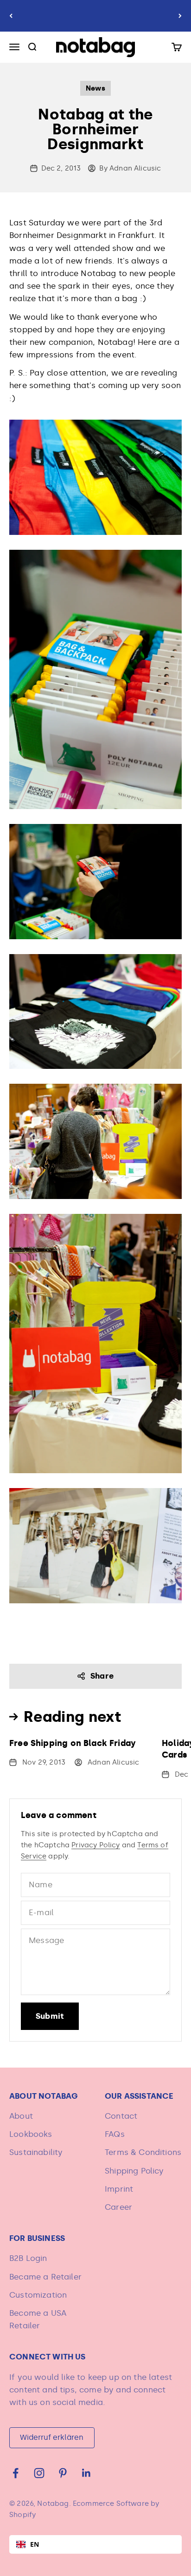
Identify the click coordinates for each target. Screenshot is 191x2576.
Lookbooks (31, 2134)
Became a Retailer (45, 2277)
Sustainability (36, 2152)
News (95, 88)
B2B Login (28, 2258)
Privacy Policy (95, 1845)
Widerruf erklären (52, 2437)
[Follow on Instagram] (39, 2473)
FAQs (115, 2134)
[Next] (180, 16)
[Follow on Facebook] (16, 2473)
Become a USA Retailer (38, 2319)
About (21, 2116)
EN (35, 2544)
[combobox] (95, 2544)
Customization (38, 2295)
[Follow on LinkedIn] (86, 2473)
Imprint (119, 2189)
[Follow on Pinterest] (63, 2473)
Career (118, 2207)
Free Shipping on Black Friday (73, 1743)
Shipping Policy (134, 2171)
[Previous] (11, 16)
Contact (121, 2116)
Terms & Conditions (143, 2152)
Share (102, 1676)
